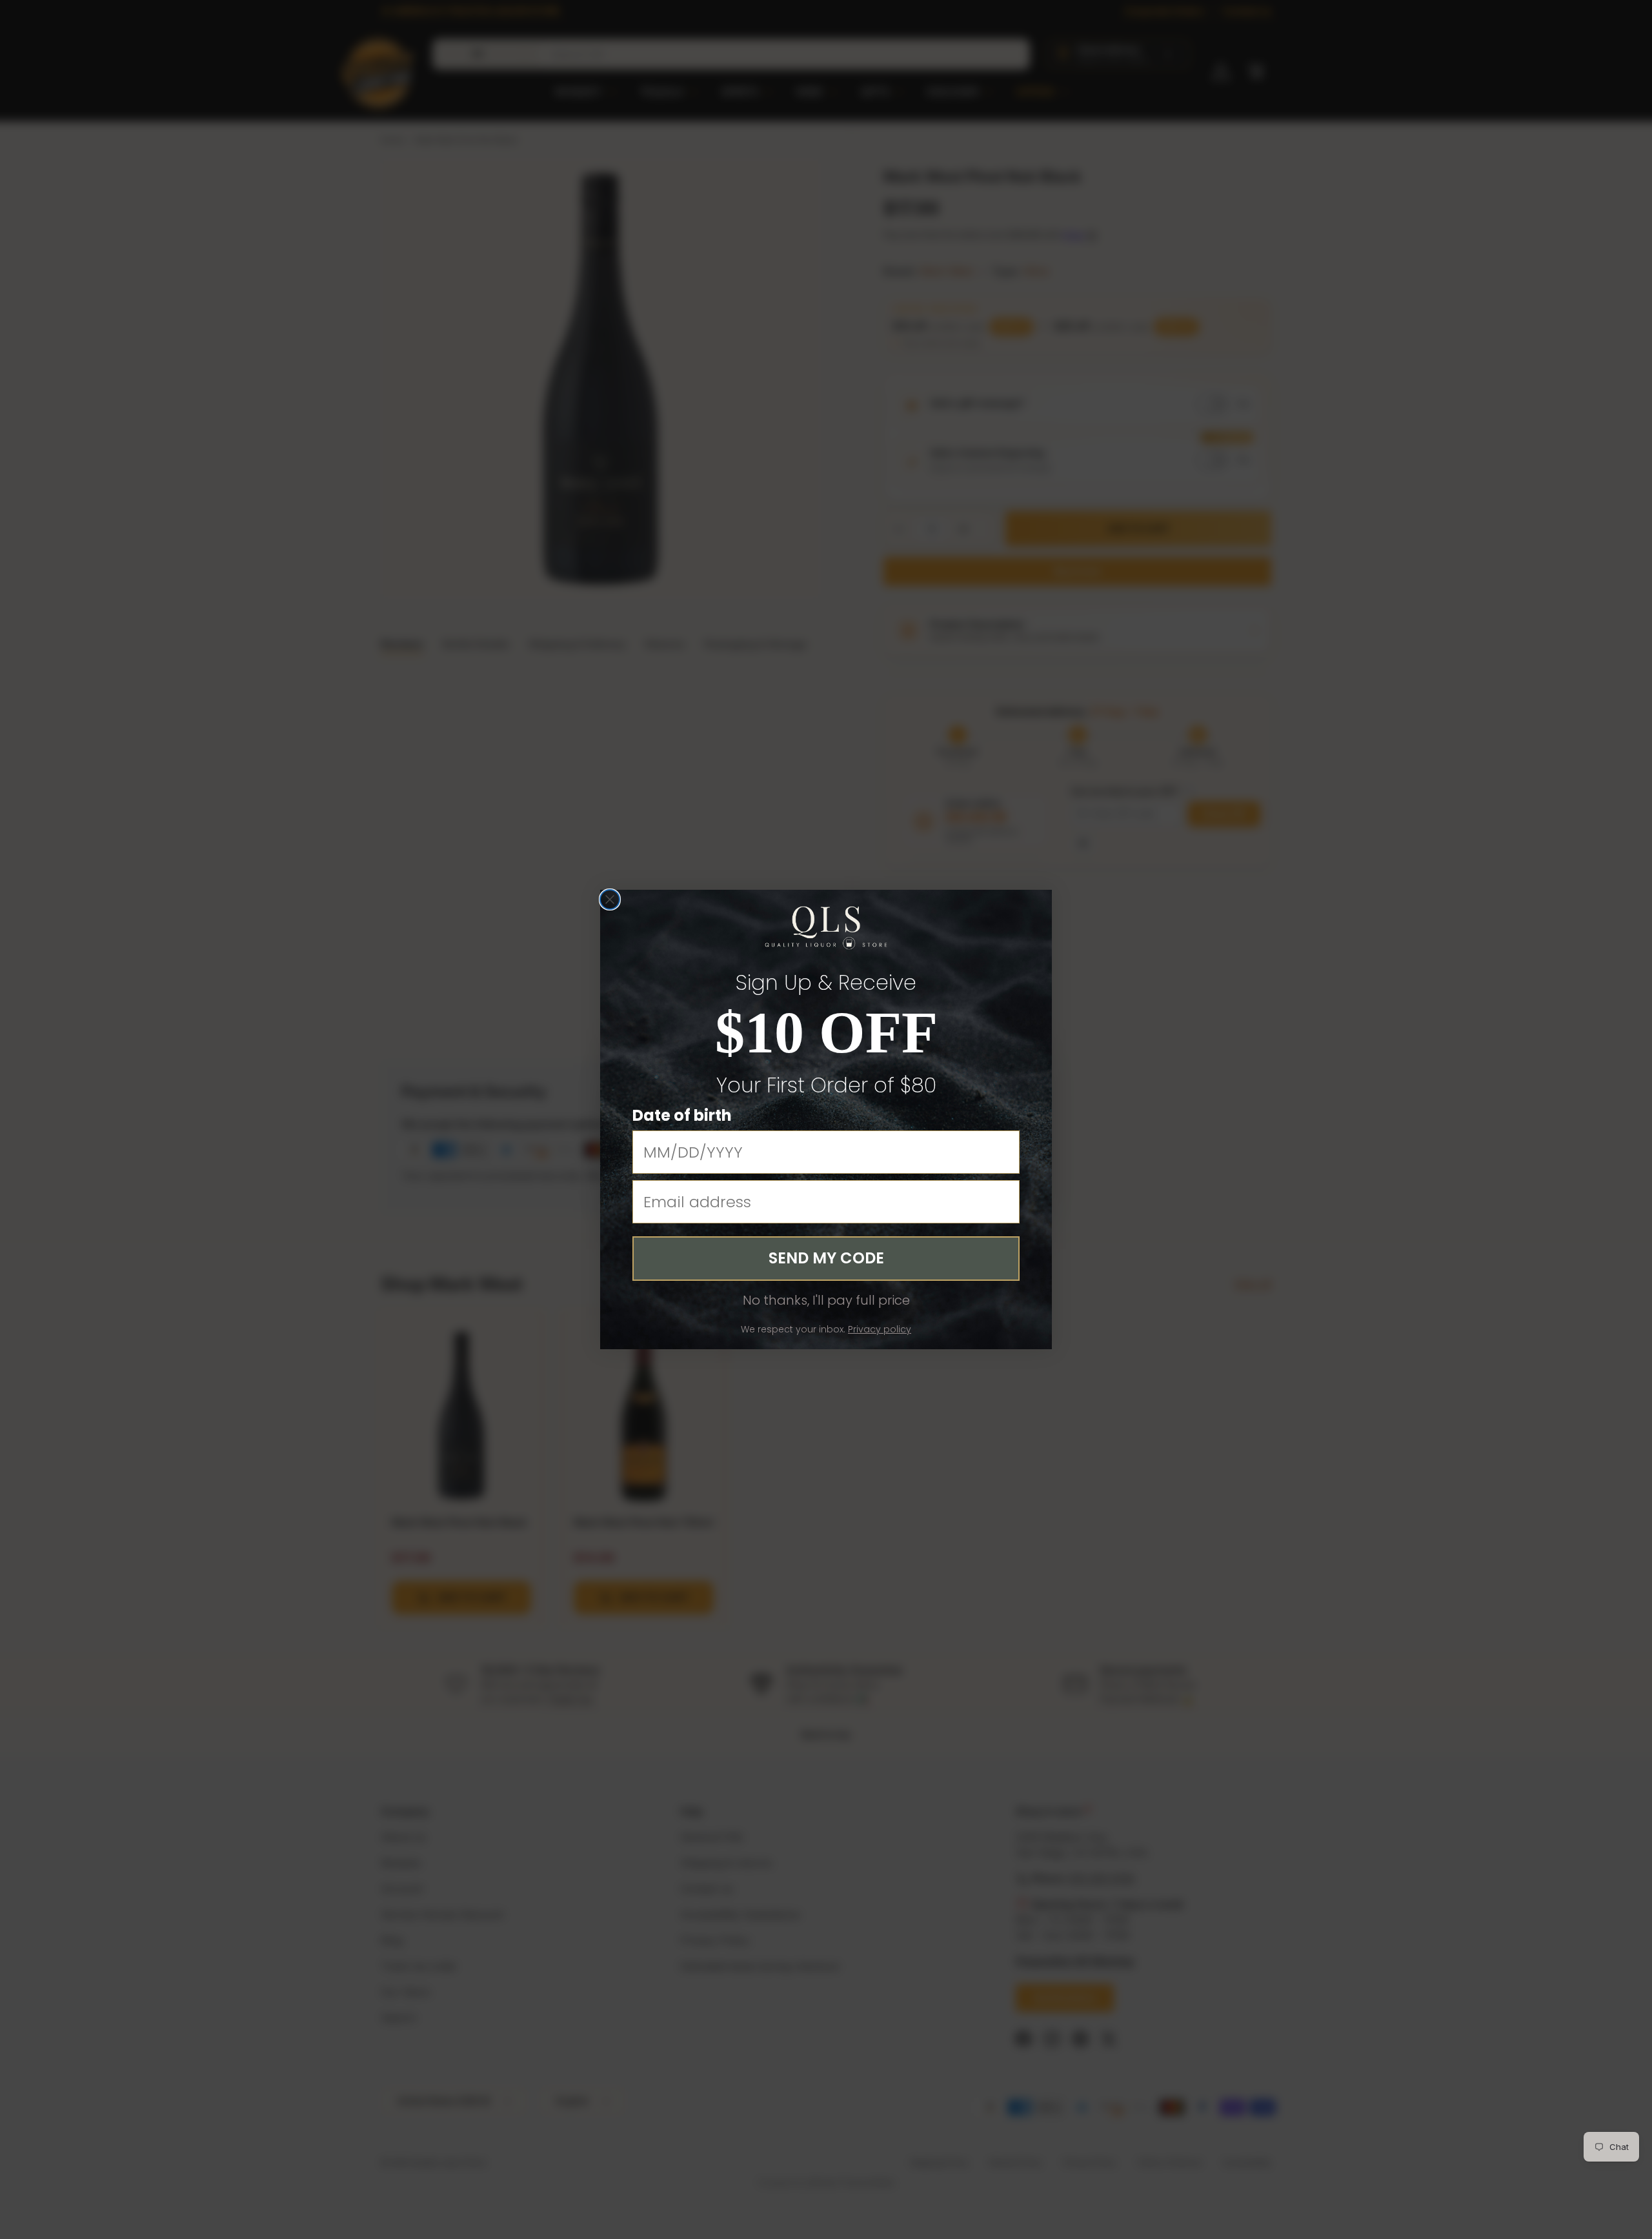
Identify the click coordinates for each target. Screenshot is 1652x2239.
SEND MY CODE (826, 1258)
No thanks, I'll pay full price (826, 1300)
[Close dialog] (610, 899)
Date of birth (682, 1115)
